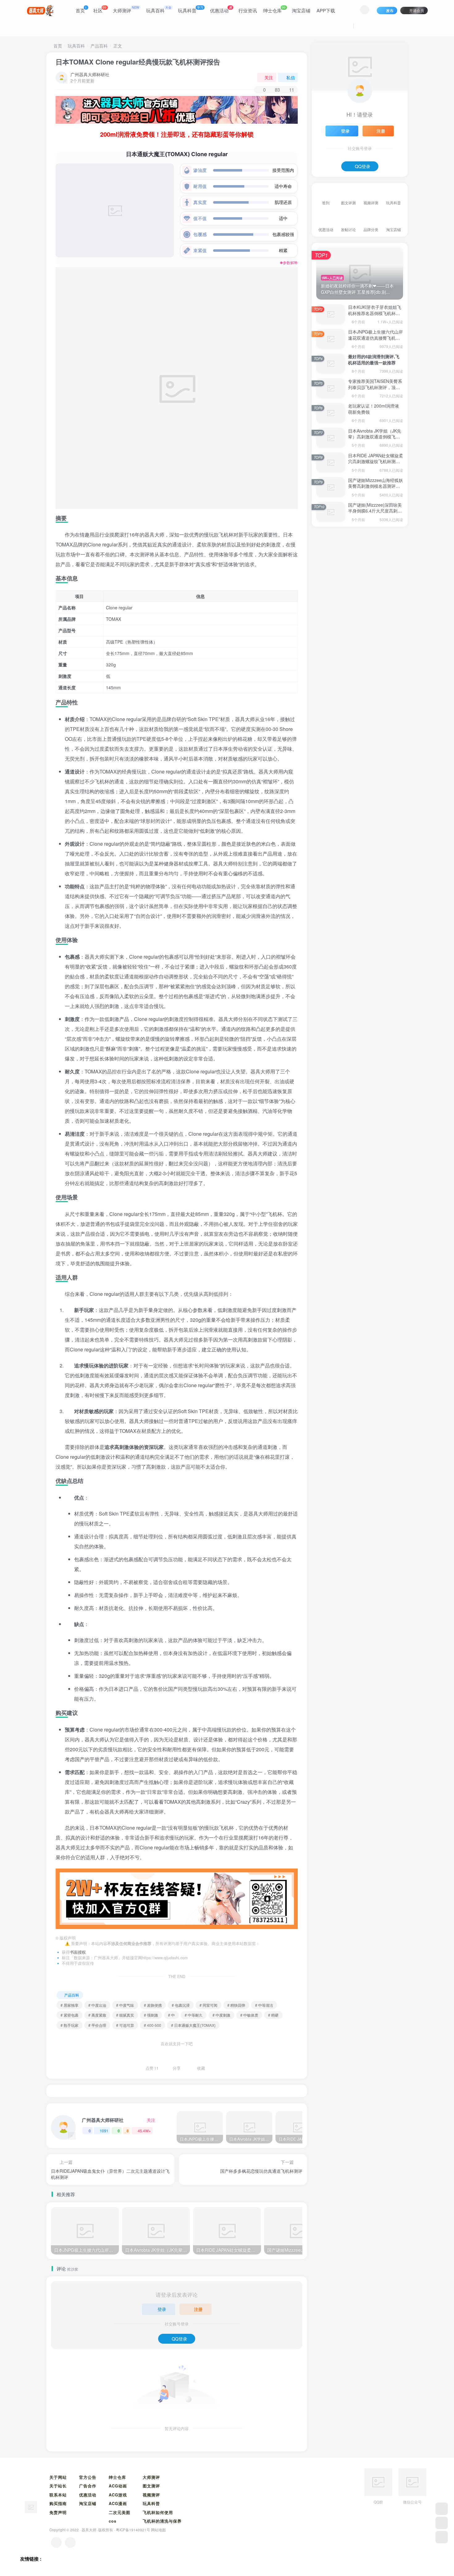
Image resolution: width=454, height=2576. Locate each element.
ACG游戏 (118, 2495)
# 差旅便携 (153, 2005)
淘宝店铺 (301, 10)
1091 (104, 2131)
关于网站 (58, 2477)
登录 (162, 2309)
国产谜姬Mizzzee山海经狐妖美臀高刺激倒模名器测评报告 (376, 486)
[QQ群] (442, 2509)
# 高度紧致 (97, 2015)
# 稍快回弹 (236, 2005)
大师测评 (126, 9)
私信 (291, 77)
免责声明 (58, 2512)
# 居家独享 (69, 2005)
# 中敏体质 (249, 2015)
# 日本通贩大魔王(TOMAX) (193, 2025)
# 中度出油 (97, 2005)
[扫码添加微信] (442, 2523)
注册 (198, 2309)
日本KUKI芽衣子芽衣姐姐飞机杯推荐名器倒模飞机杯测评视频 (375, 313)
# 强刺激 (151, 2015)
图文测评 (151, 2486)
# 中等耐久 (194, 2015)
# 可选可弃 (125, 2025)
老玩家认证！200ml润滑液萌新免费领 (374, 409)
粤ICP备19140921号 (133, 2530)
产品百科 (99, 46)
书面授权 (78, 1952)
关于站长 (58, 2486)
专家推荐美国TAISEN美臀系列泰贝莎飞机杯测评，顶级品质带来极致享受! (375, 387)
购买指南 (58, 2503)
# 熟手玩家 (69, 2025)
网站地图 (158, 2530)
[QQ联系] (70, 2543)
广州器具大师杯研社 (90, 74)
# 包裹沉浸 (181, 2005)
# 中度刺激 (221, 2015)
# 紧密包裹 (69, 2015)
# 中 (171, 2015)
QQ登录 (179, 2339)
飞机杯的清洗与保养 (162, 2521)
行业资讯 (248, 10)
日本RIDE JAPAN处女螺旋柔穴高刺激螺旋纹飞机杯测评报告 (376, 461)
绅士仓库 (274, 9)
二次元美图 (120, 2512)
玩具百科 (159, 9)
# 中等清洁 (264, 2005)
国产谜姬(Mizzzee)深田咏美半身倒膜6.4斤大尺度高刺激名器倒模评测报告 (375, 511)
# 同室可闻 (208, 2005)
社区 (100, 9)
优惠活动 (221, 9)
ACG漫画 (118, 2503)
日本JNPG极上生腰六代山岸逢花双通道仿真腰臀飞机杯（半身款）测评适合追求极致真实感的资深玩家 (375, 341)
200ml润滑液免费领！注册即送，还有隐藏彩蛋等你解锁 (177, 134)
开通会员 (417, 10)
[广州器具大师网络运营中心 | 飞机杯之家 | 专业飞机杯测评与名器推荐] (31, 2506)
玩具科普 (191, 9)
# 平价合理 (97, 2025)
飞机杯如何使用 (158, 2512)
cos (113, 2521)
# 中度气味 (125, 2005)
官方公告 (88, 2477)
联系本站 (58, 2495)
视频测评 (151, 2495)
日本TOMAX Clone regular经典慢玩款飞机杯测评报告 (138, 62)
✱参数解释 (289, 263)
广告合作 (88, 2486)
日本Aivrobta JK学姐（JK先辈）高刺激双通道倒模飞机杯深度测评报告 (375, 437)
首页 (81, 9)
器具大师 (89, 2530)
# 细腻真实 (125, 2015)
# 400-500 (153, 2025)
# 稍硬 (273, 2015)
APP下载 (326, 10)
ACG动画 (118, 2486)
